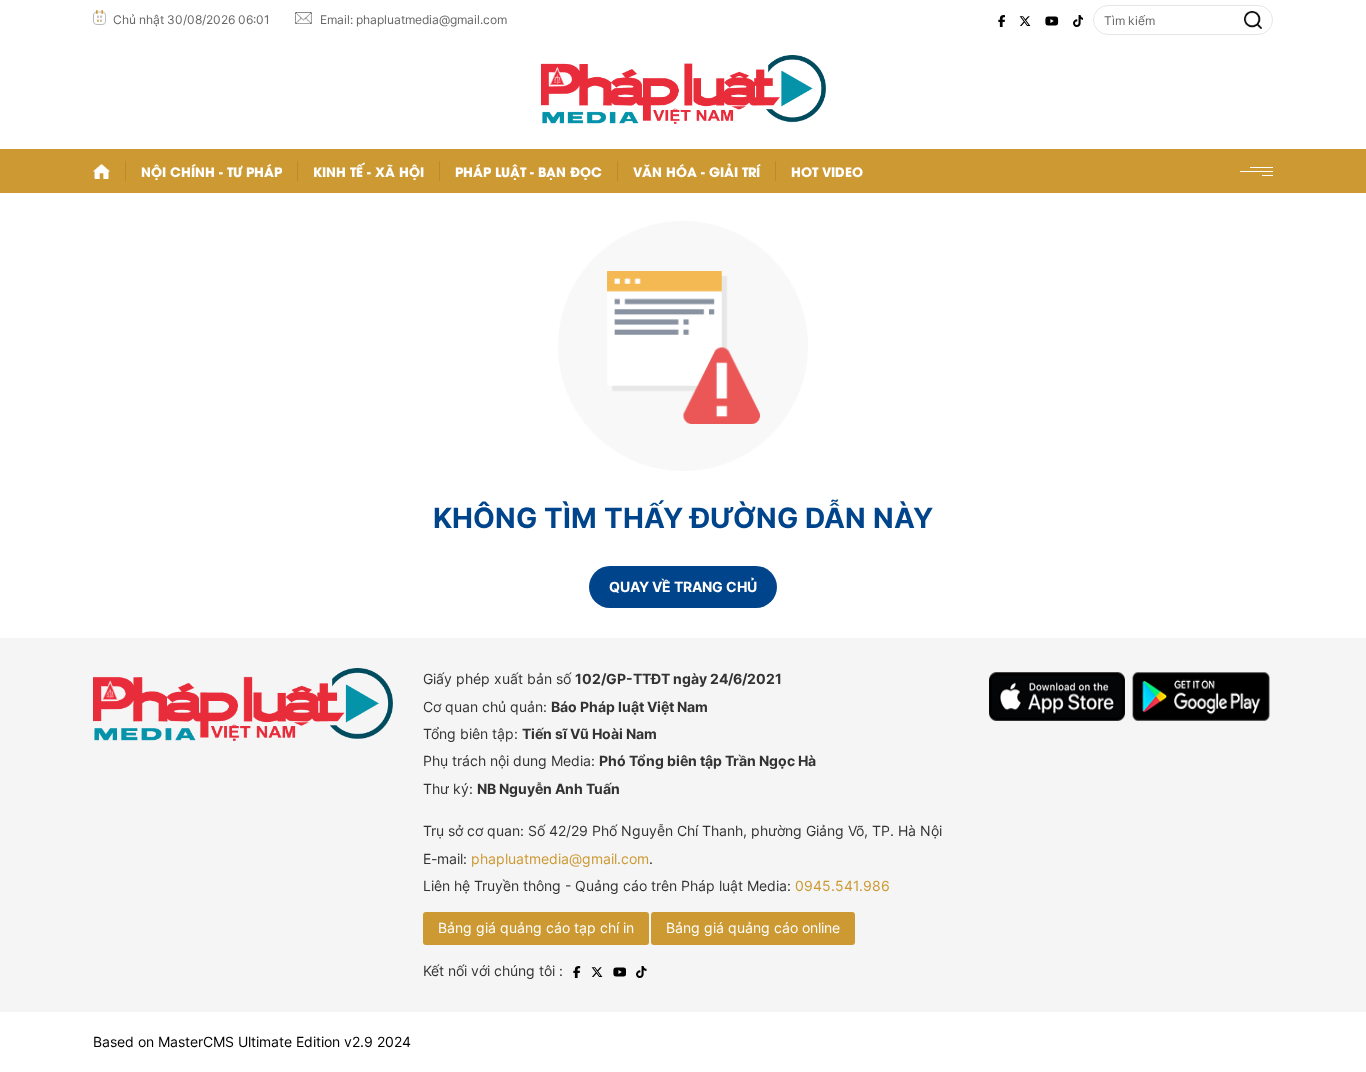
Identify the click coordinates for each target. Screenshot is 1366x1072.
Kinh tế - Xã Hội (368, 170)
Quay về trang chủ (683, 586)
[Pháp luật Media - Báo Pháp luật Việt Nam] (683, 89)
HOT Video (827, 170)
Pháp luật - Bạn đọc (528, 170)
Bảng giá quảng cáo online (753, 927)
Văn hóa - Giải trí (696, 170)
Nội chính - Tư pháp (211, 170)
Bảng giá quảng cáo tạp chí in (536, 927)
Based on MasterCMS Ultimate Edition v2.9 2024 (252, 1041)
